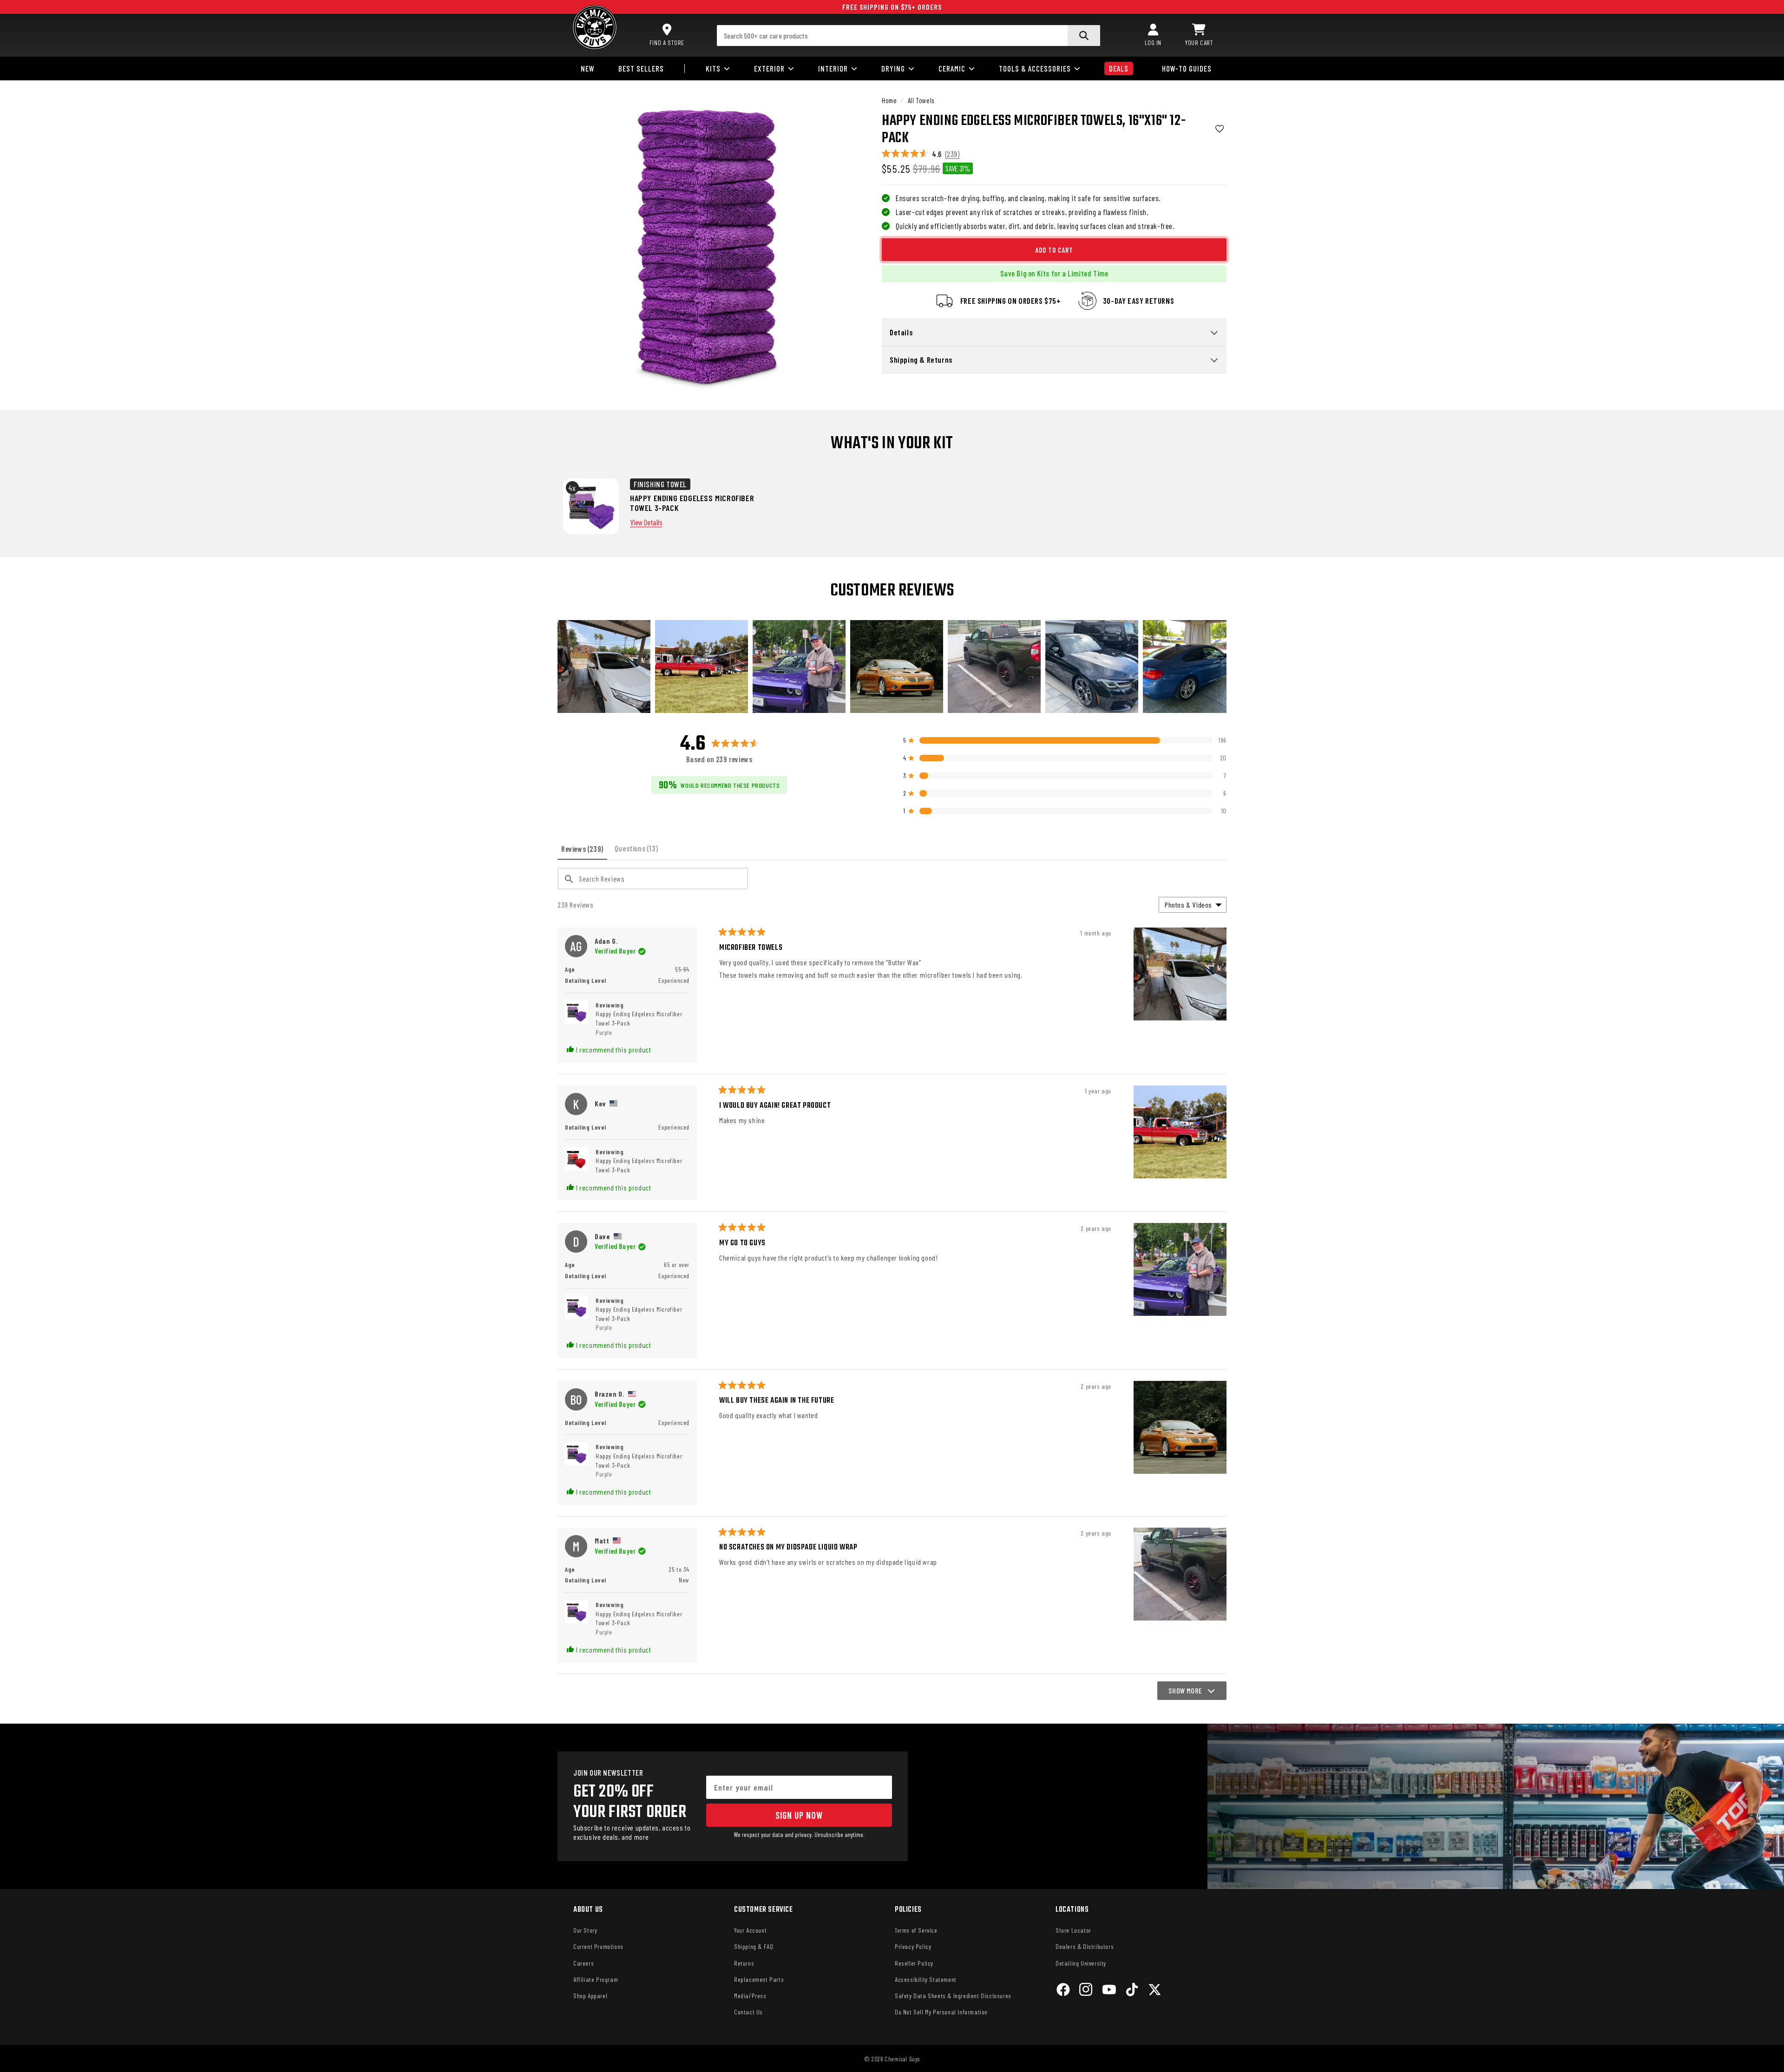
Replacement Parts (759, 1979)
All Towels (921, 100)
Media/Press (750, 1996)
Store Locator (1073, 1930)
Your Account (750, 1930)
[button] (1199, 35)
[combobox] (909, 36)
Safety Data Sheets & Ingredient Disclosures (953, 1996)
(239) (953, 154)
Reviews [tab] (584, 852)
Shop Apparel (590, 1996)
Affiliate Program (596, 1979)
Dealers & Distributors (1085, 1946)
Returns (744, 1963)
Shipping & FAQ (754, 1946)
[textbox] (653, 879)
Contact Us (748, 2012)
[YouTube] (1109, 1991)
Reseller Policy (914, 1963)
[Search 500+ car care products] (1084, 36)
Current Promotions (598, 1946)
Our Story (585, 1930)
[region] (892, 667)
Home (889, 100)
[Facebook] (1063, 1991)
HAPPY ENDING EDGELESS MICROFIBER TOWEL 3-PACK (692, 503)
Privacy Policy (913, 1946)
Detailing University (1081, 1963)
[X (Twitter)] (1155, 1991)
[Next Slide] (1219, 667)
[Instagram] (1086, 1991)
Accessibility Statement (926, 1979)
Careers (584, 1963)
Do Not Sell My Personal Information (941, 2012)
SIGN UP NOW (799, 1815)
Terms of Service (916, 1930)
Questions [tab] (638, 852)
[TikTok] (1132, 1991)
